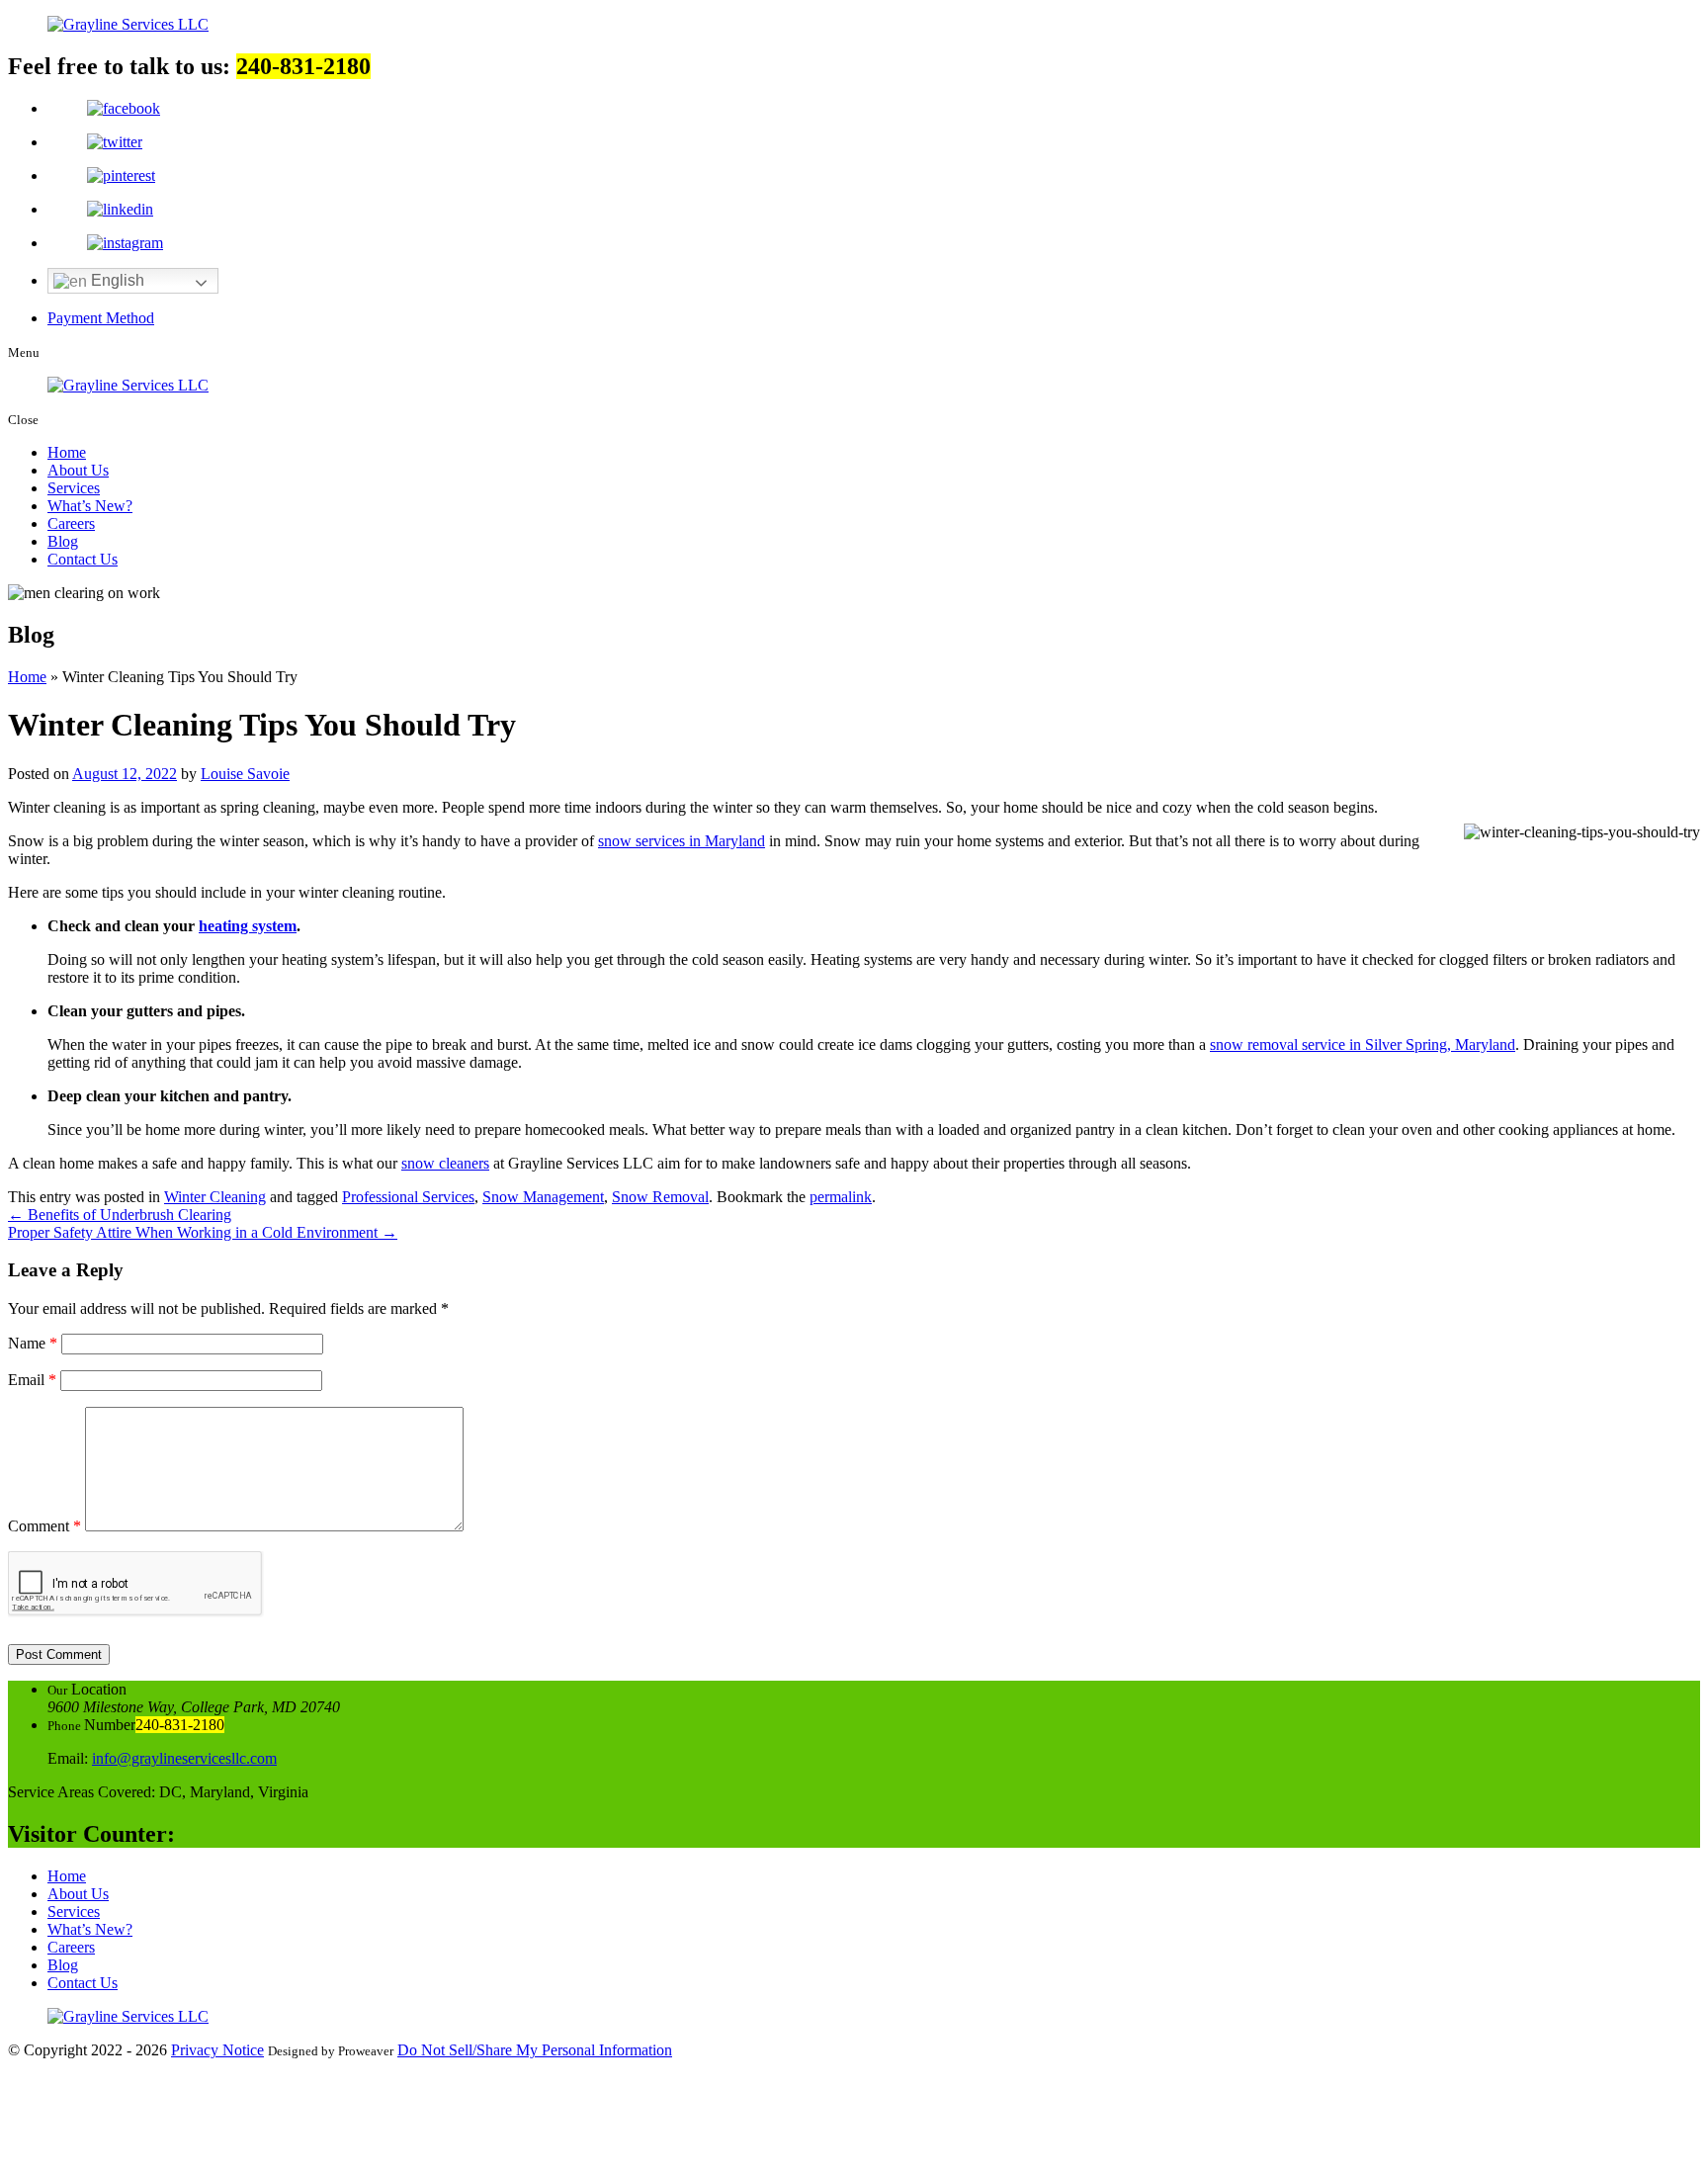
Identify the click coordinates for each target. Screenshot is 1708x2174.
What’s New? (90, 506)
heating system (248, 926)
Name (33, 1343)
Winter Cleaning (215, 1197)
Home (67, 452)
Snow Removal (660, 1197)
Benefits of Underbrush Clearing (120, 1215)
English (116, 280)
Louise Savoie (245, 774)
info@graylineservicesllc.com (184, 1758)
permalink (841, 1197)
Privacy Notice (217, 2050)
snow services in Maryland (682, 841)
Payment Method (101, 318)
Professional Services (408, 1197)
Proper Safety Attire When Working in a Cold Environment (203, 1232)
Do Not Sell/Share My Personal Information (535, 2050)
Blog (63, 541)
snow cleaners (445, 1163)
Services (74, 488)
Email (32, 1380)
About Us (78, 470)
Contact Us (83, 559)
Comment (44, 1526)
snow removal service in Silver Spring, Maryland (1363, 1044)
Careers (71, 523)
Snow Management (543, 1197)
